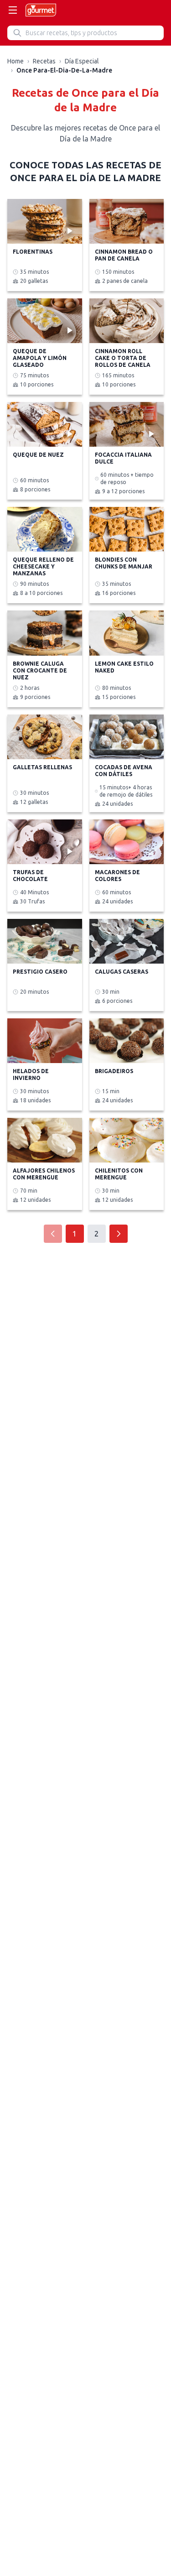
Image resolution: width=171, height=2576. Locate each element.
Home (16, 61)
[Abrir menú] (13, 10)
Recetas (44, 61)
